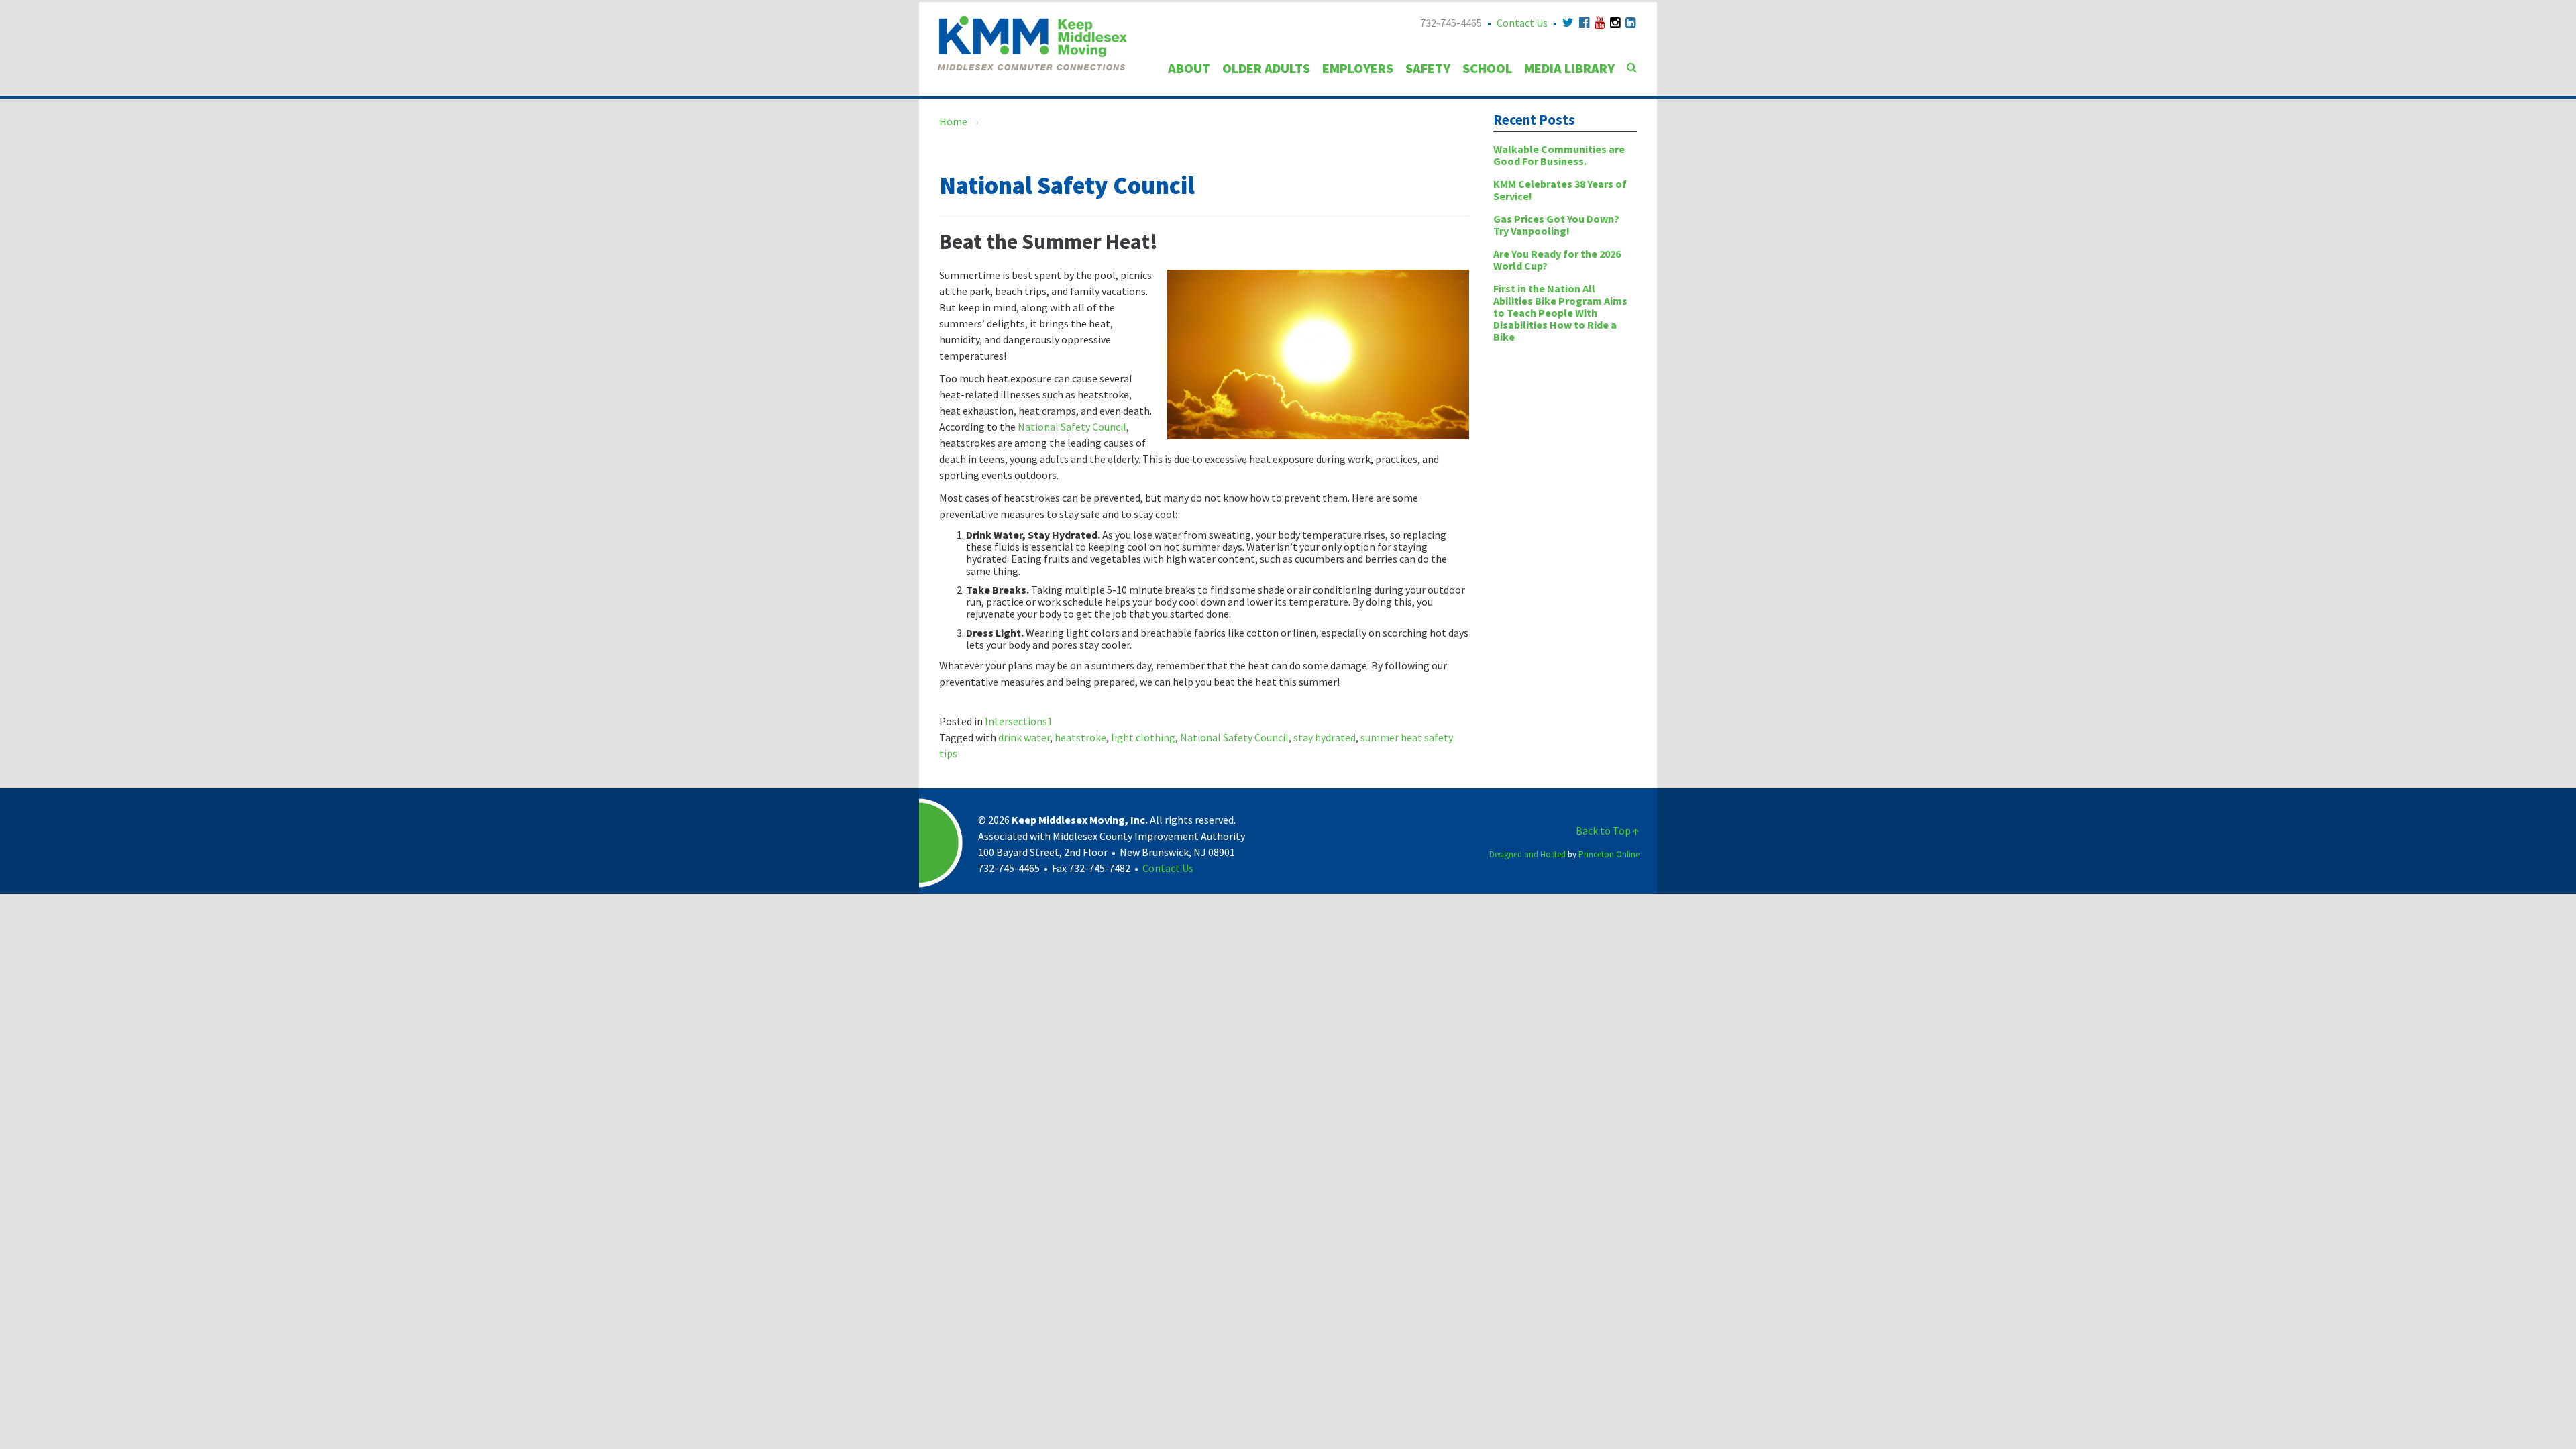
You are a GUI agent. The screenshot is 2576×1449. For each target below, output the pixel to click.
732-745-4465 (1451, 23)
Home (953, 121)
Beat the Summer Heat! (1049, 241)
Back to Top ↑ (1608, 830)
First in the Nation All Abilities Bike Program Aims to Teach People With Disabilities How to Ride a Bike (1560, 313)
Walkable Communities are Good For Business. (1559, 155)
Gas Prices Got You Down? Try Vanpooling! (1556, 225)
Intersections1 (1019, 721)
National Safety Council (1071, 427)
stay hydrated (1325, 737)
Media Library (1569, 68)
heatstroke (1080, 737)
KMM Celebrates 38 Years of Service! (1560, 190)
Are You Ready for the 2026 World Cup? (1557, 260)
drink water (1024, 737)
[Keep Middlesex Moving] (1032, 42)
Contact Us (1522, 23)
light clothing (1143, 737)
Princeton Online (1609, 854)
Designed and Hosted (1527, 854)
